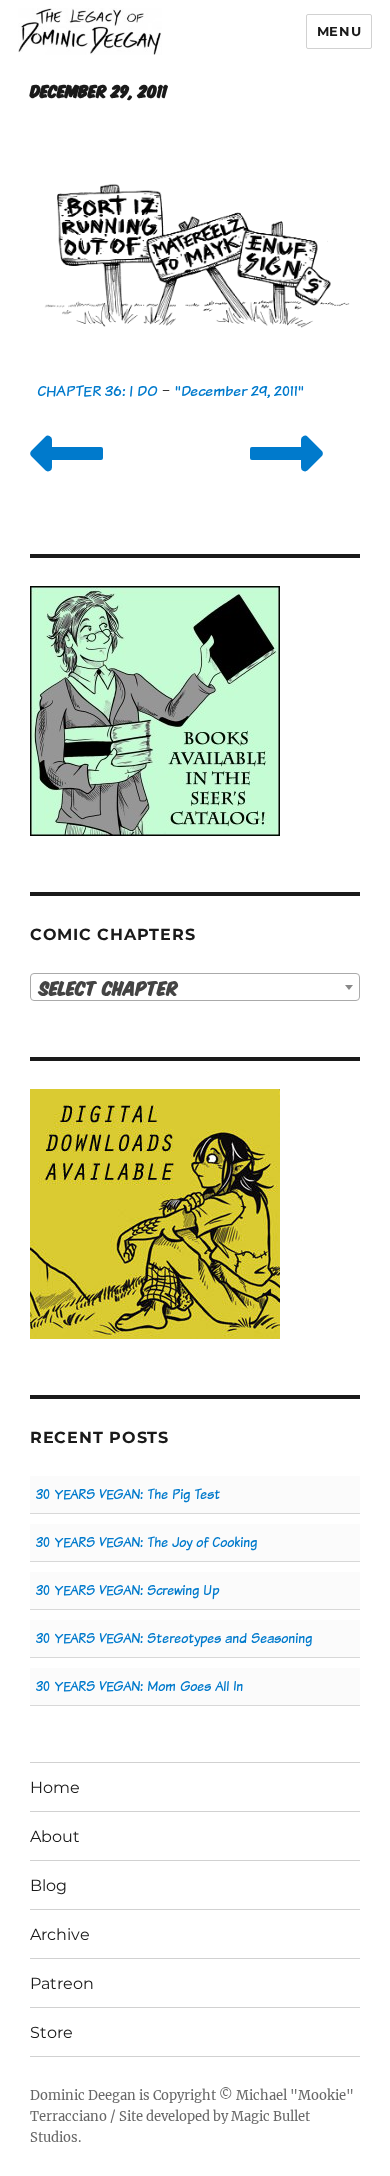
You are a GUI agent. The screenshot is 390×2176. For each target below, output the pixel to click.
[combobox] (195, 987)
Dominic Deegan (83, 2095)
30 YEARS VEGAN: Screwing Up (127, 1590)
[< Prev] (66, 478)
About (55, 1836)
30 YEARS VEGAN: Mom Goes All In (139, 1686)
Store (51, 2032)
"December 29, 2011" (239, 390)
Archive (60, 1934)
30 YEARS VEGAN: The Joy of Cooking (146, 1542)
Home (55, 1787)
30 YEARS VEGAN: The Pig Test (128, 1494)
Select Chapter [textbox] (108, 987)
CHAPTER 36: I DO (97, 390)
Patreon (62, 1983)
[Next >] (286, 478)
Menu (339, 31)
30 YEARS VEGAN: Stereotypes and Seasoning (174, 1638)
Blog (48, 1885)
